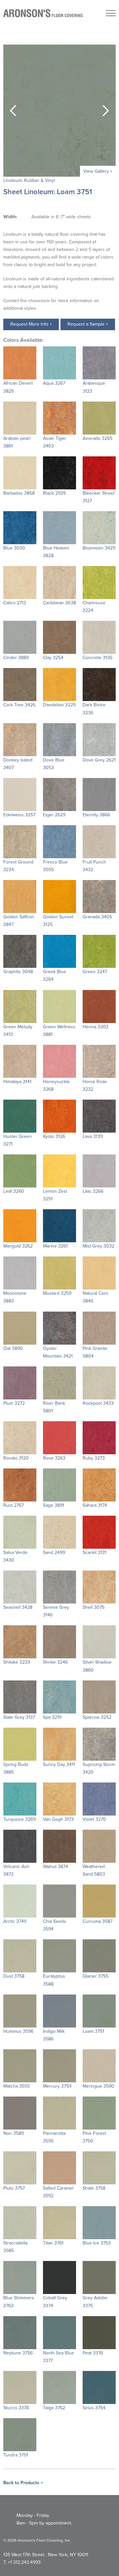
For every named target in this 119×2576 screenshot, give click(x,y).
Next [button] (106, 111)
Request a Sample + (88, 324)
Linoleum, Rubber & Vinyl (29, 180)
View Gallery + (98, 171)
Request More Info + (31, 324)
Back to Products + (23, 2483)
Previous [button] (13, 111)
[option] (59, 111)
